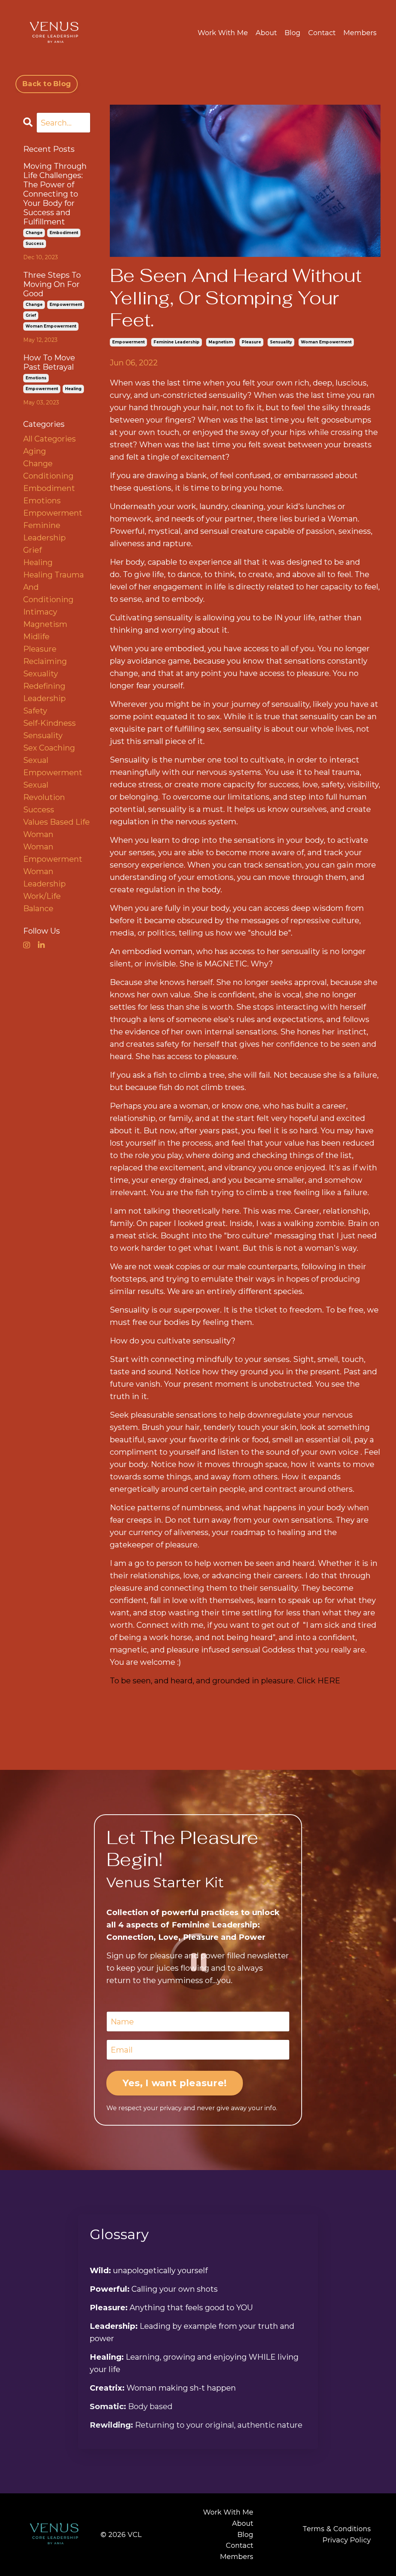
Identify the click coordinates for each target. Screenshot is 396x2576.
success (35, 244)
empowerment (128, 342)
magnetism (221, 342)
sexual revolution (44, 791)
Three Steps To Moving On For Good (52, 284)
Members (360, 33)
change (34, 233)
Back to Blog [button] (47, 84)
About (266, 33)
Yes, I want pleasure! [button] (175, 2083)
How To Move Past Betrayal (49, 362)
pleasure (251, 342)
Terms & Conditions (337, 2529)
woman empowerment (326, 342)
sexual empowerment (53, 766)
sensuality (281, 342)
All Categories (49, 439)
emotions (36, 378)
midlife (36, 637)
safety (35, 711)
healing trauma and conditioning (54, 587)
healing (73, 389)
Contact (322, 33)
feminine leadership (177, 342)
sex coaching (49, 748)
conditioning (48, 476)
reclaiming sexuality (45, 667)
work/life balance (42, 902)
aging (35, 451)
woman (38, 834)
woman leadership (44, 878)
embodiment (64, 233)
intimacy (40, 612)
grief (31, 315)
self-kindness (49, 723)
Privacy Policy (347, 2540)
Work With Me (223, 33)
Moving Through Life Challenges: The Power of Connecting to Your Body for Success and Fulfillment (55, 194)
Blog (293, 33)
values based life (56, 822)
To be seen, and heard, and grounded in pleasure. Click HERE (225, 1681)
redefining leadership (44, 692)
